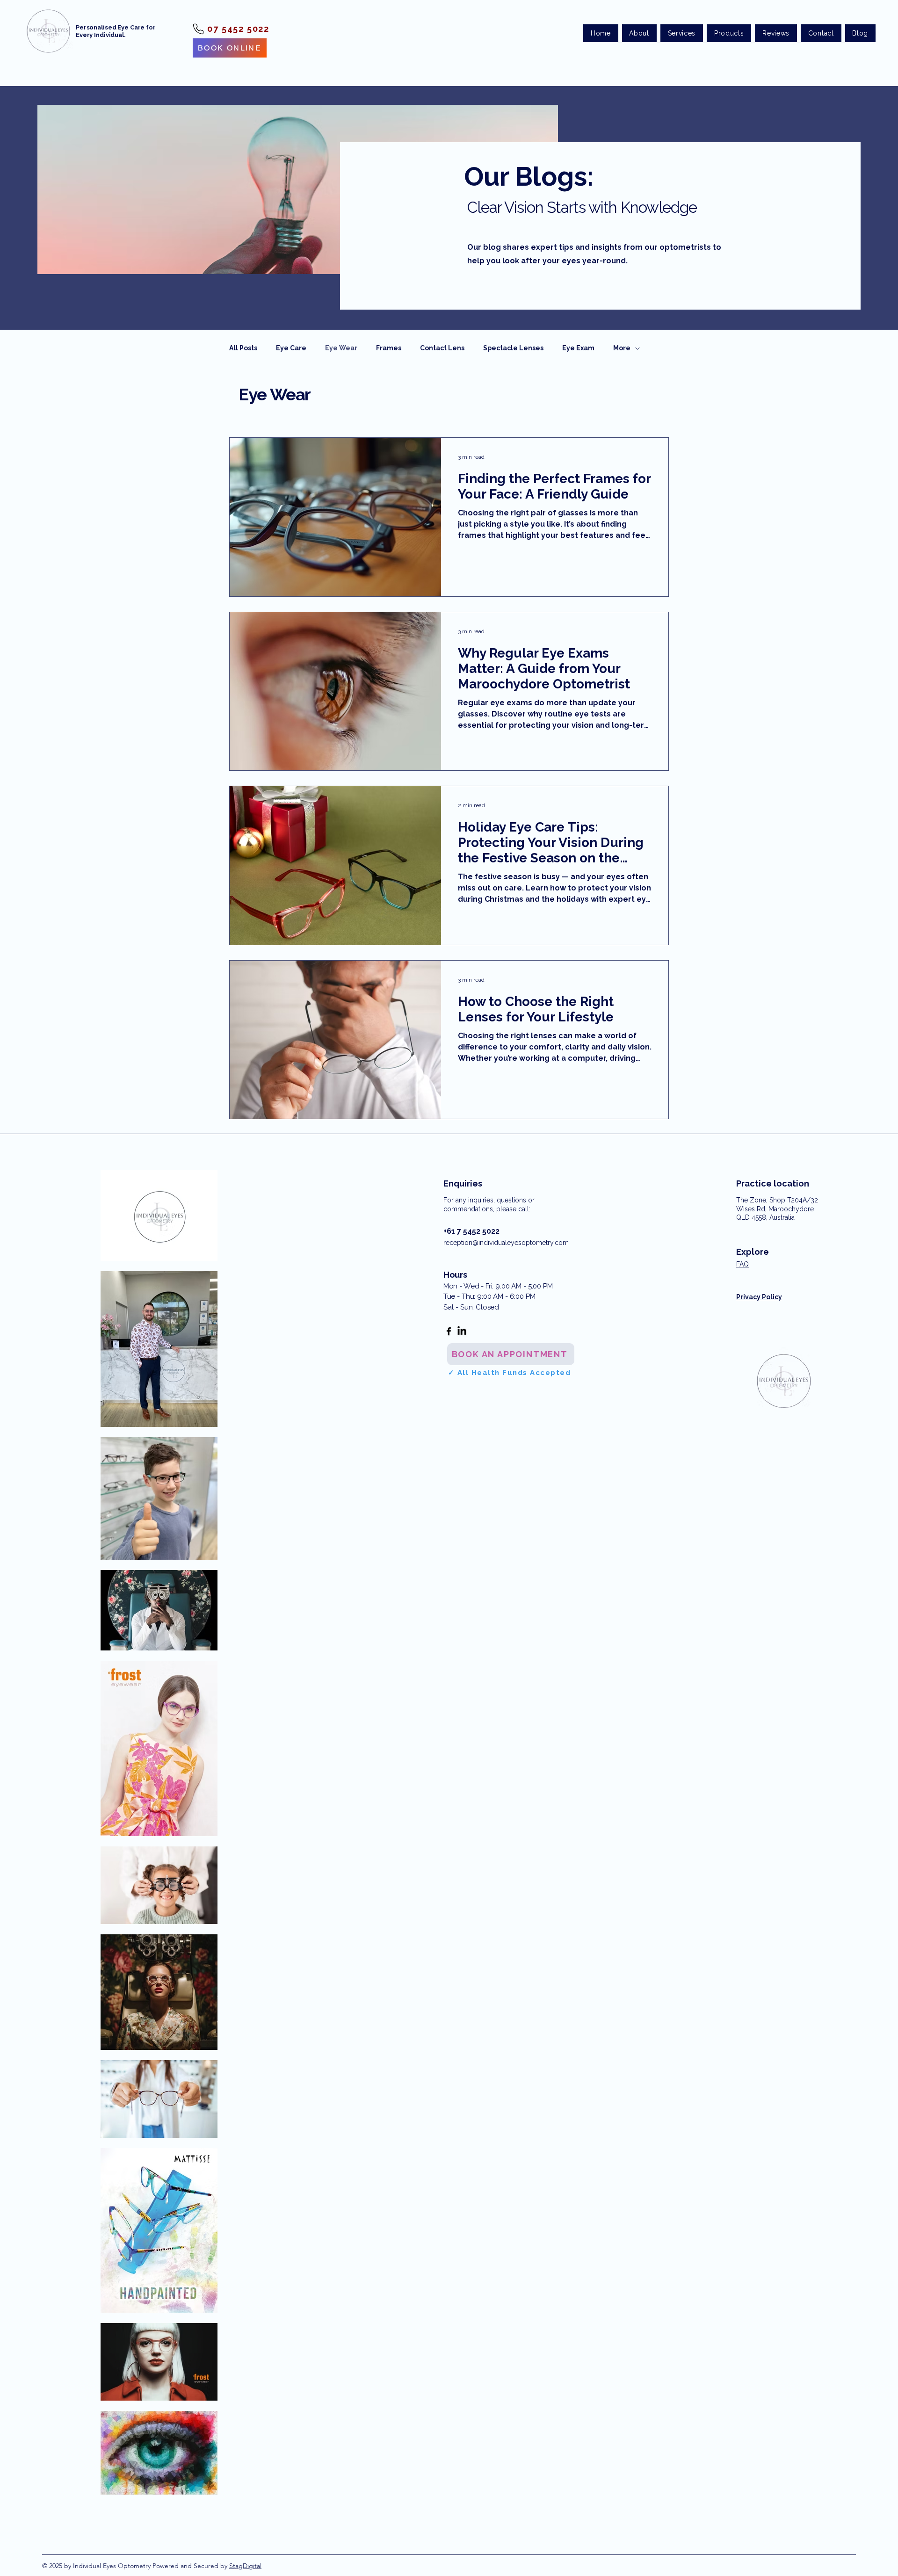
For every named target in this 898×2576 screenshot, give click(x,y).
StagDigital (245, 2566)
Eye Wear (341, 348)
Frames (389, 348)
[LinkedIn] (462, 1331)
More (622, 348)
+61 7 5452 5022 (471, 1231)
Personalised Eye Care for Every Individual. (116, 31)
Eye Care (291, 348)
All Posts (243, 348)
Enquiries (463, 1183)
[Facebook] (449, 1331)
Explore (753, 1252)
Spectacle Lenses (513, 348)
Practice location (773, 1183)
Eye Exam (578, 348)
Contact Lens (442, 348)
